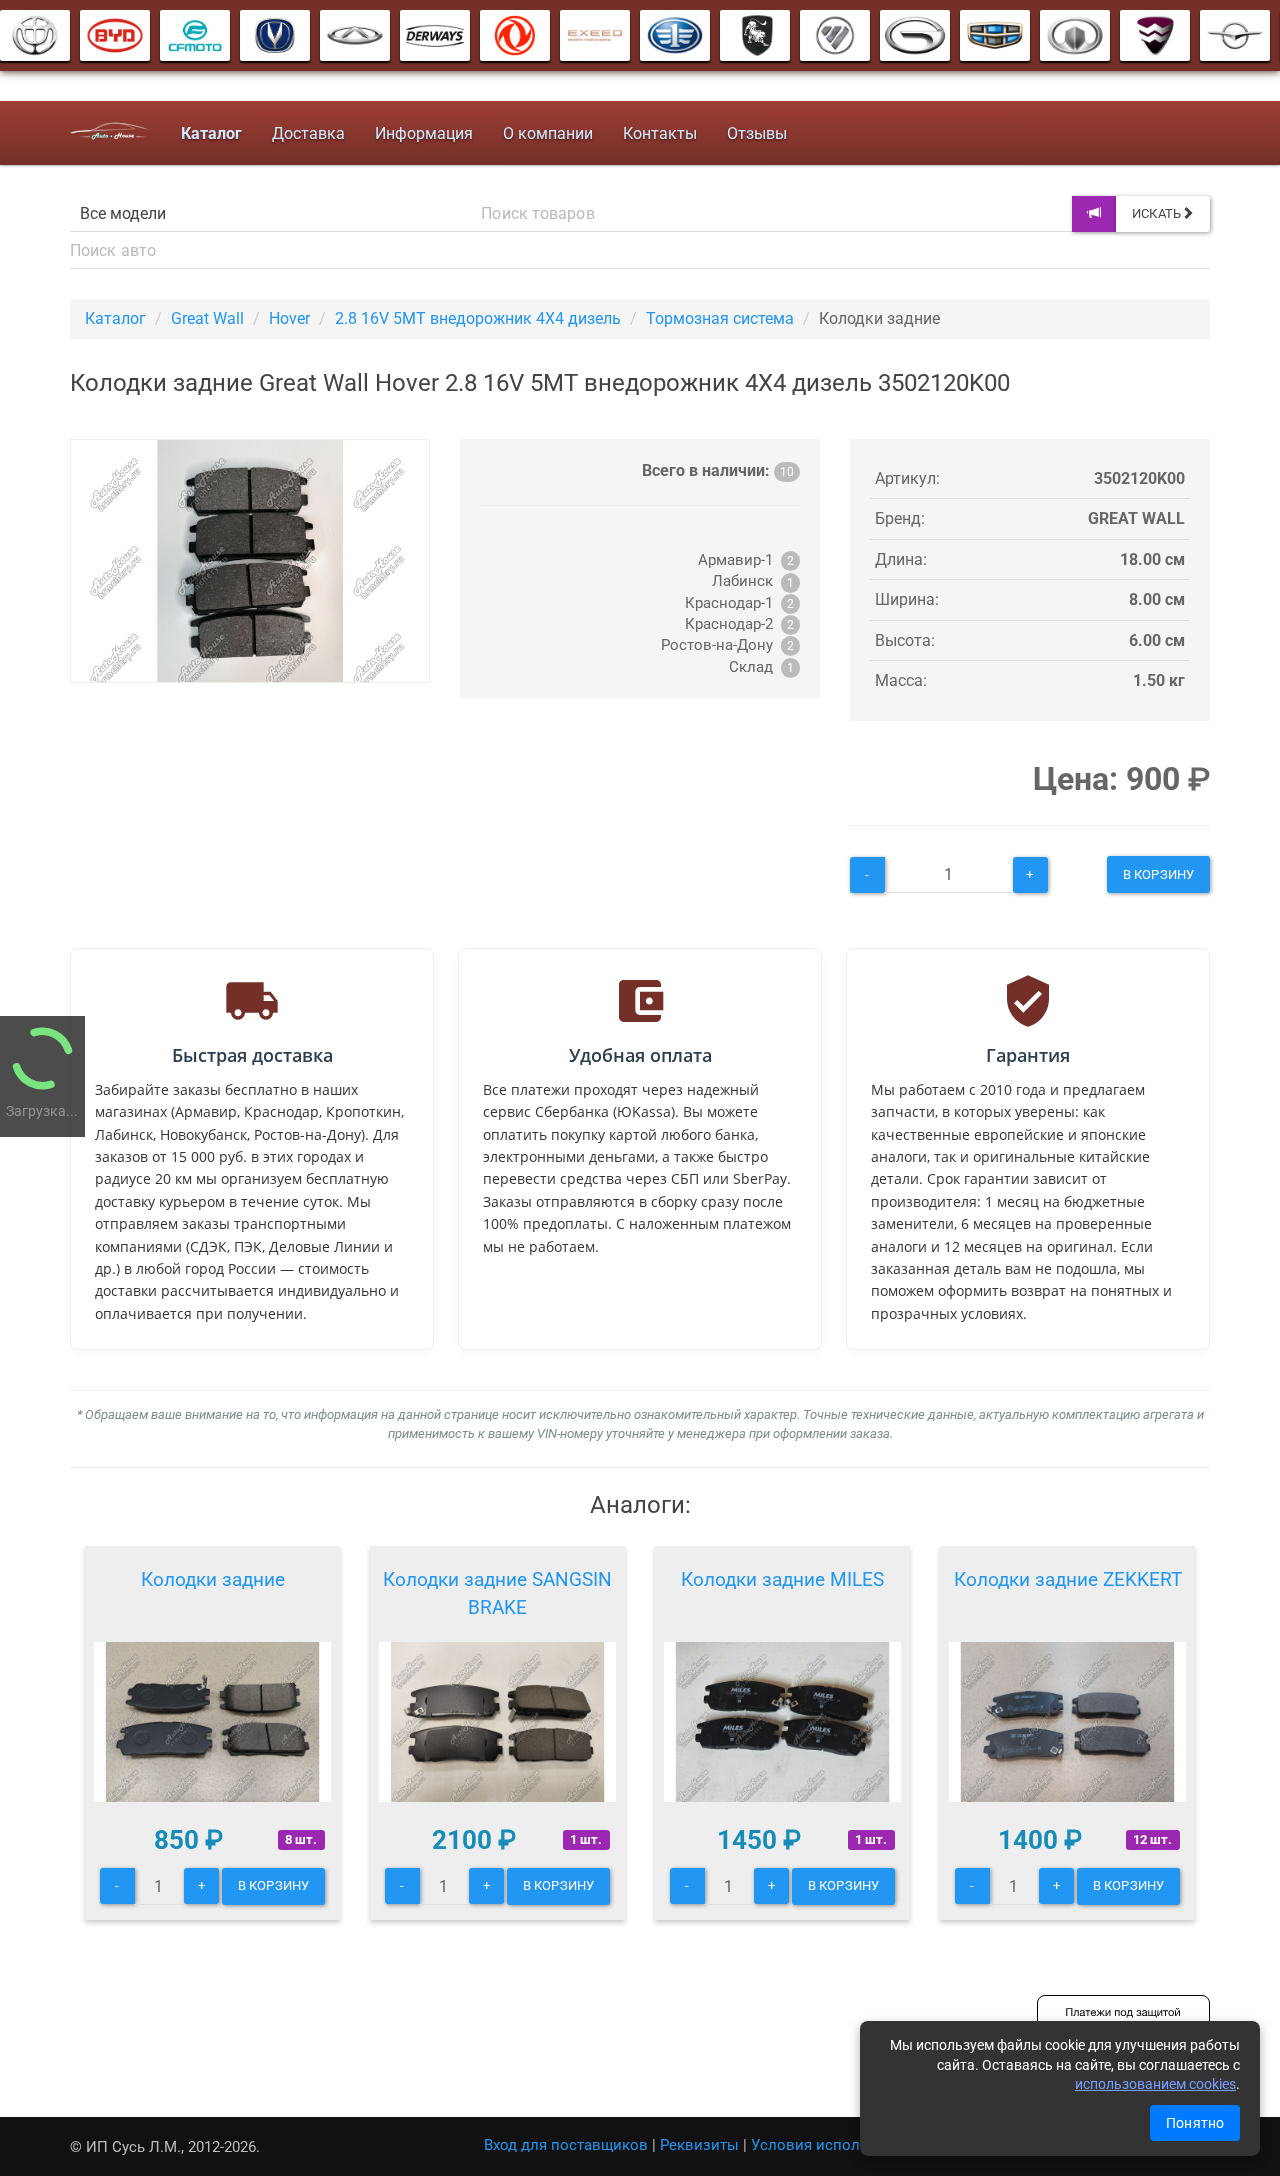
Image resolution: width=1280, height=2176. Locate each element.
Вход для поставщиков (566, 2145)
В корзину (1158, 874)
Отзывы (757, 133)
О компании (548, 133)
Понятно (1195, 2123)
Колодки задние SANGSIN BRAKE (497, 1593)
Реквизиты (699, 2145)
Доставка (308, 133)
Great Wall (207, 318)
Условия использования (839, 2145)
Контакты (660, 133)
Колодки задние (213, 1579)
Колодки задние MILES (782, 1579)
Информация (424, 133)
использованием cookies (1155, 2084)
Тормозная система (720, 318)
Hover (289, 318)
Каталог (115, 318)
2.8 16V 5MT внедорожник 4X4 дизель (478, 318)
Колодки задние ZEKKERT (1068, 1579)
